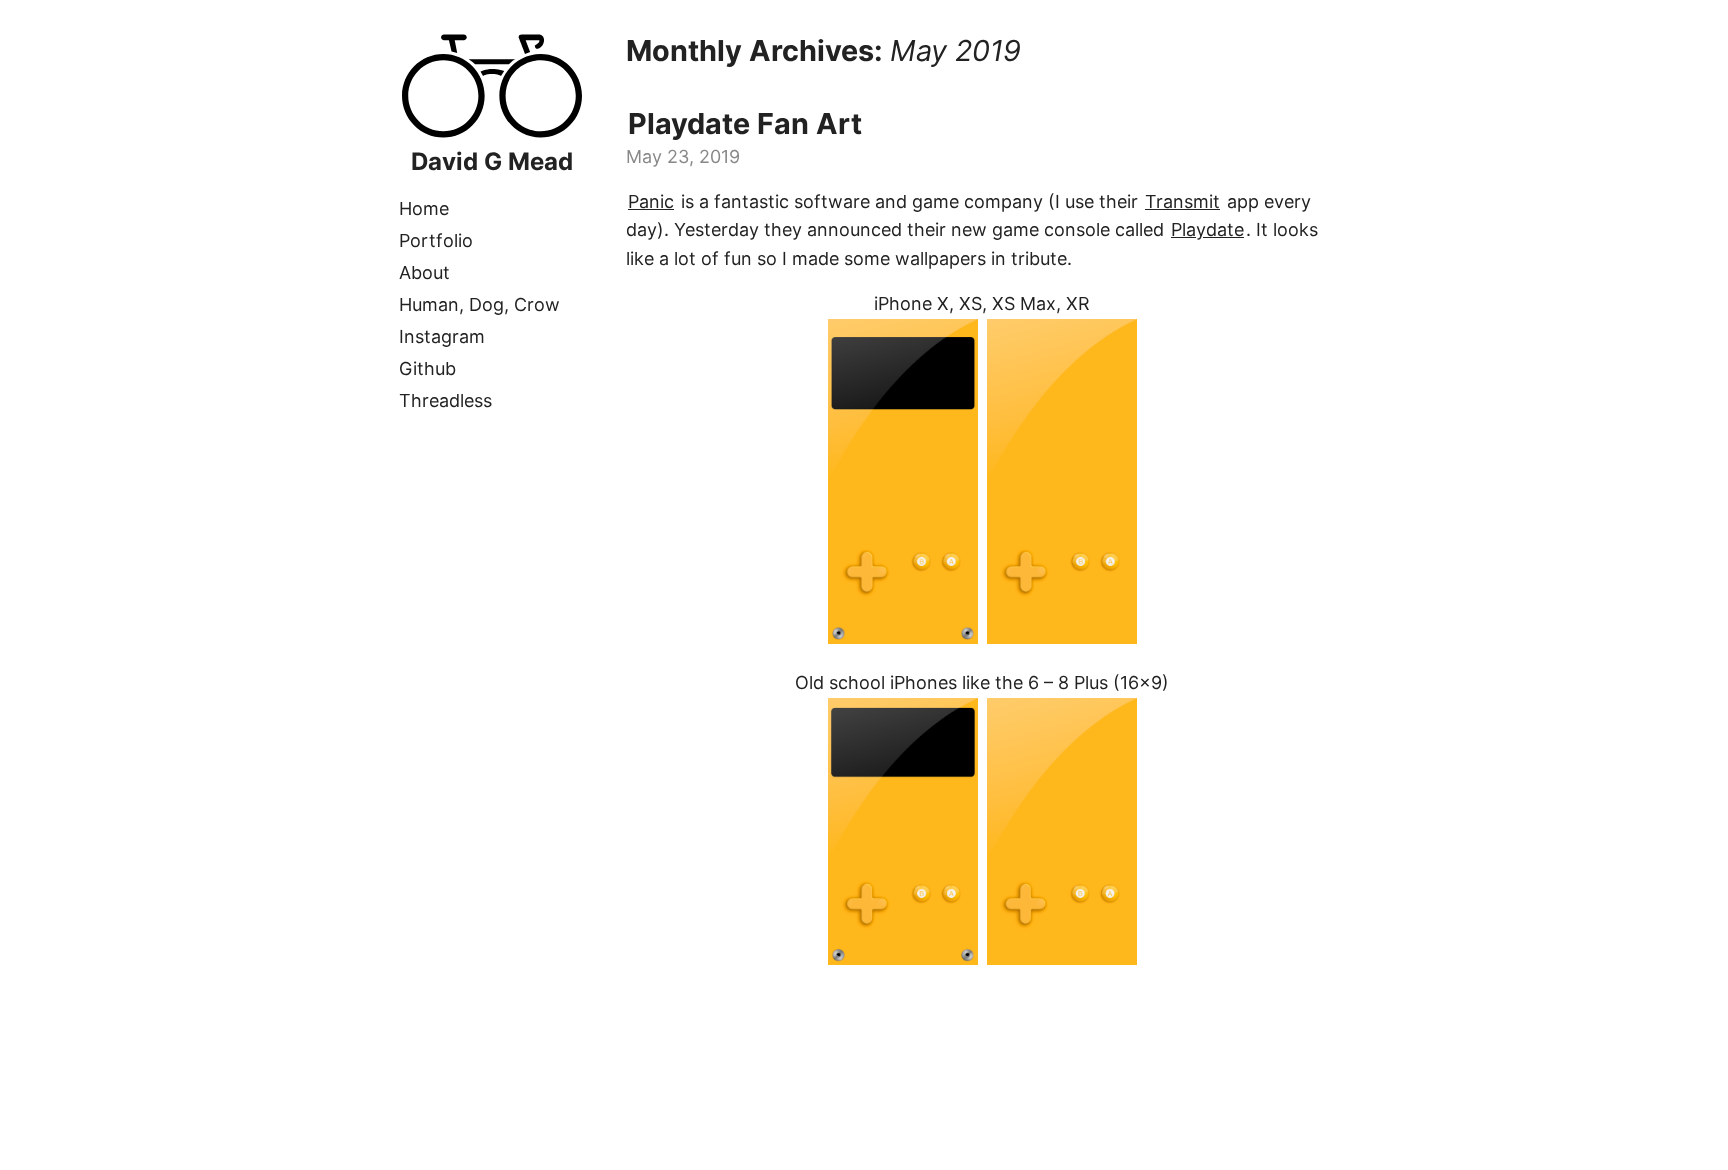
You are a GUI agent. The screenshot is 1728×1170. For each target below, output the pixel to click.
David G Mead (492, 161)
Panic (651, 201)
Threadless (445, 400)
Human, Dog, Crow (479, 304)
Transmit (1182, 201)
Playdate (1207, 229)
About (424, 272)
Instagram (442, 336)
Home (424, 208)
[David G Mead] (492, 133)
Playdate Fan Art (745, 123)
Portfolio (436, 240)
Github (427, 368)
